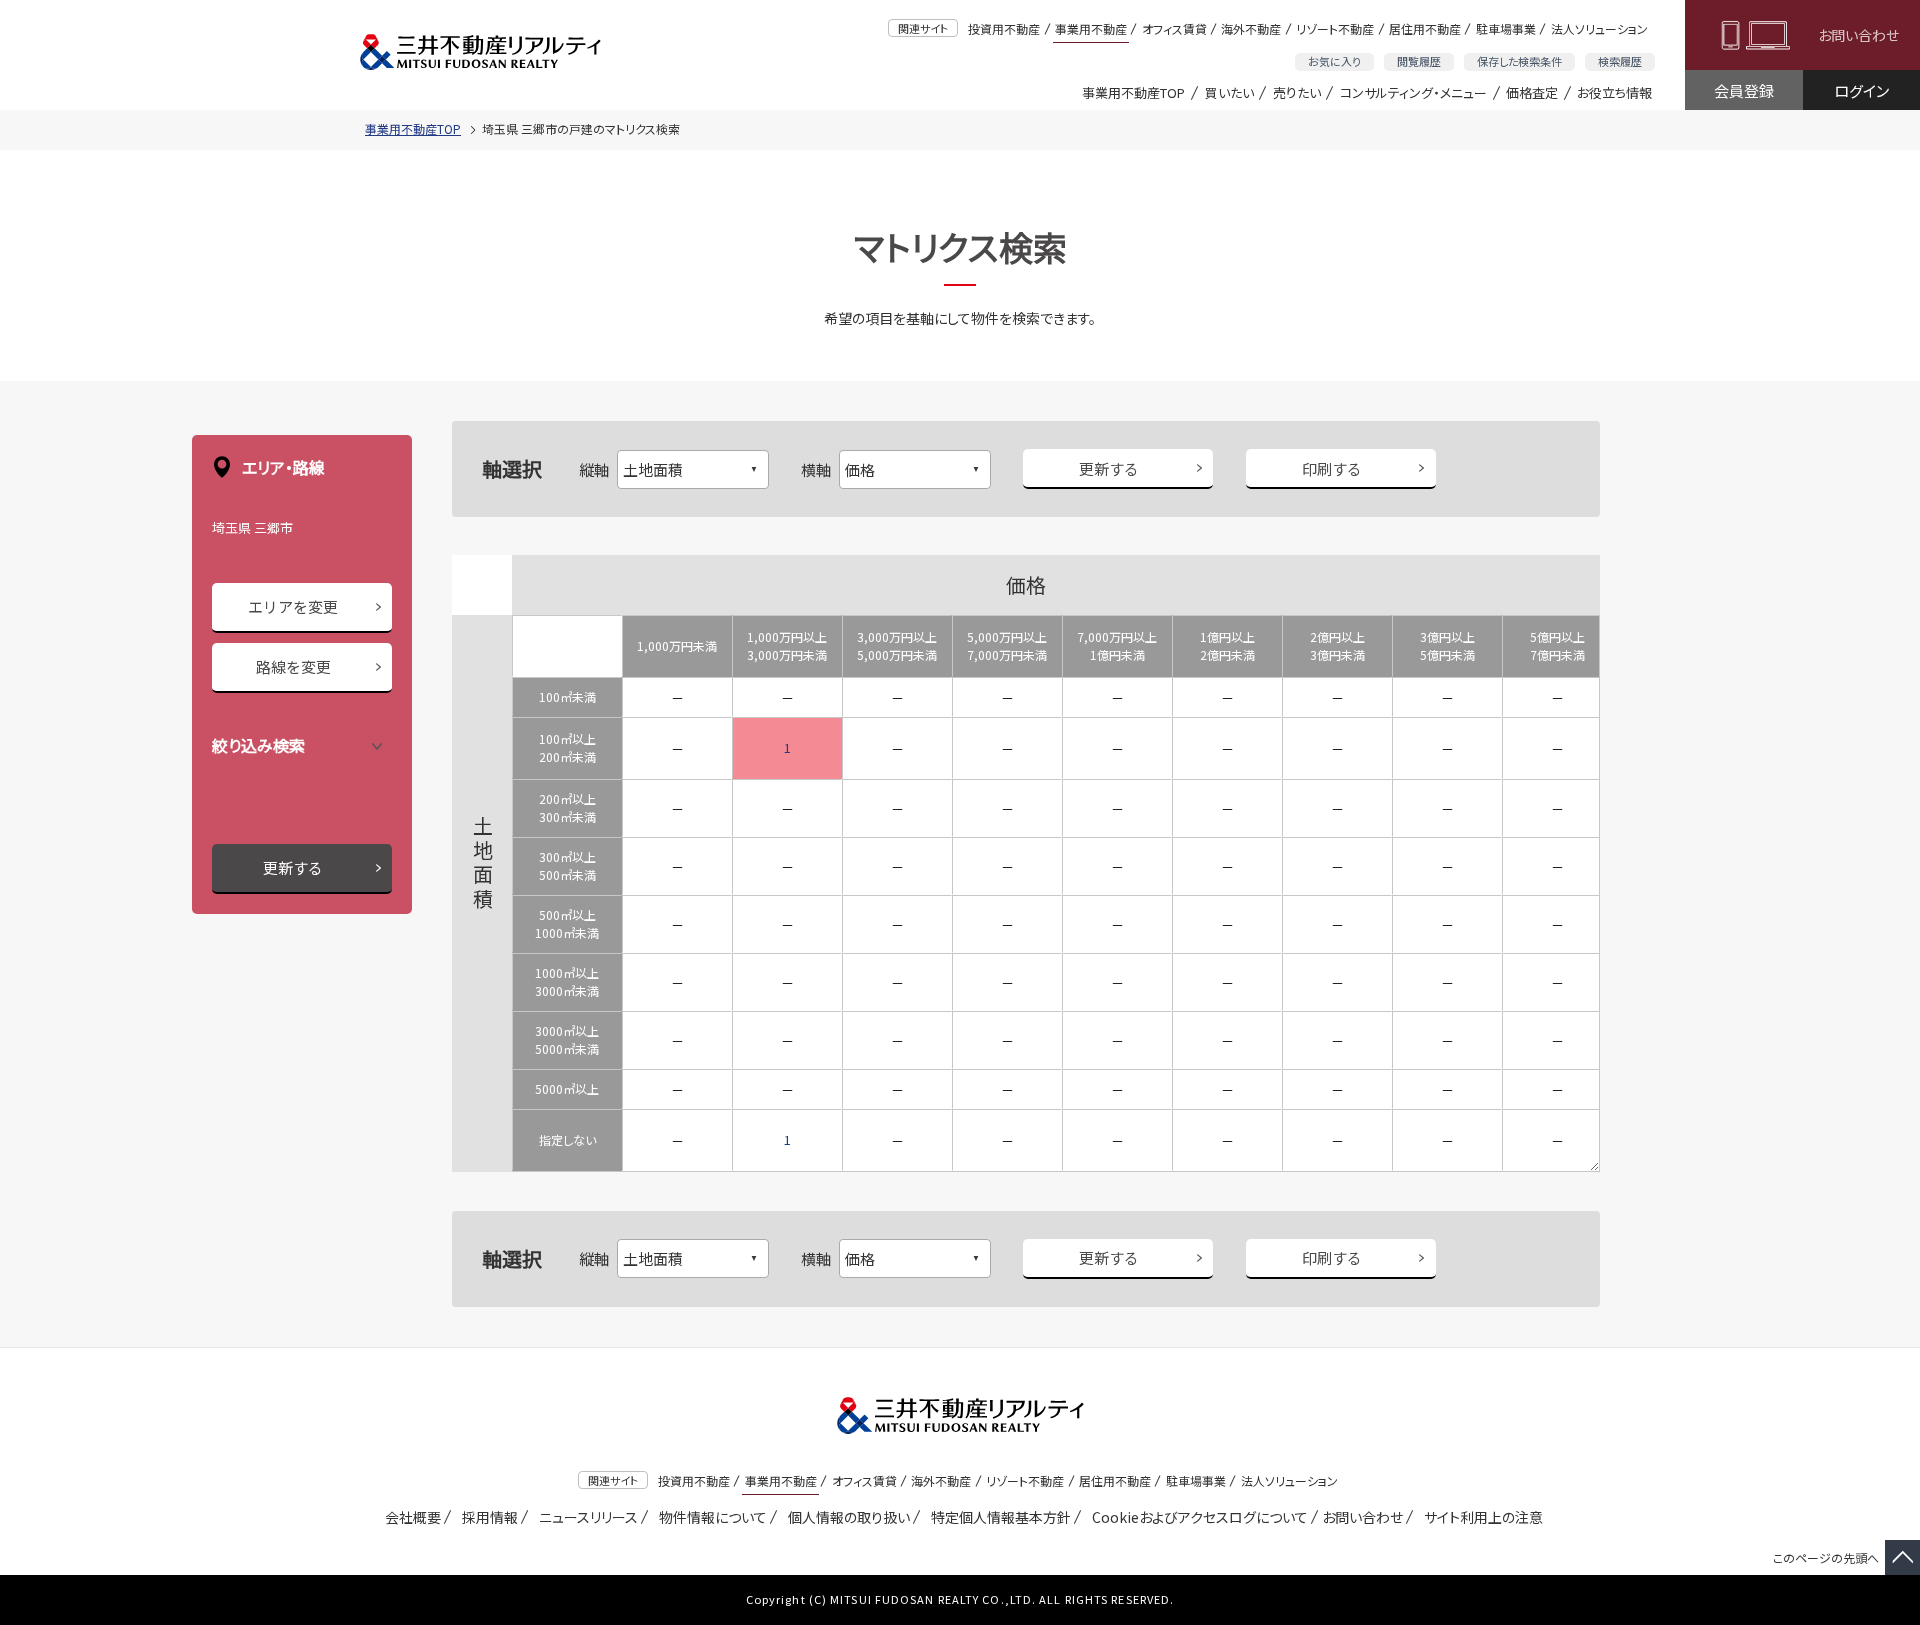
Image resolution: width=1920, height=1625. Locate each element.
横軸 (816, 469)
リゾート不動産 (1335, 28)
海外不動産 (1251, 28)
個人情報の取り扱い (845, 1517)
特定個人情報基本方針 (997, 1517)
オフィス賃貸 (1174, 28)
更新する (293, 867)
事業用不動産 (1091, 28)
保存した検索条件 (1519, 61)
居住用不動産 (1425, 28)
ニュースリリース (585, 1517)
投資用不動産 (1004, 28)
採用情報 (486, 1517)
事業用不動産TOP (1133, 92)
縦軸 (594, 469)
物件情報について (709, 1517)
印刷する (1332, 468)
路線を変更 (293, 666)
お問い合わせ (1858, 35)
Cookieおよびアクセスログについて (1196, 1517)
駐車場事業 (1506, 28)
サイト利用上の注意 (1480, 1517)
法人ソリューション (1599, 28)
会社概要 (409, 1517)
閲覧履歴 (1419, 61)
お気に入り (1334, 61)
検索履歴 (1620, 61)
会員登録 (1744, 90)
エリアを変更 (293, 606)
